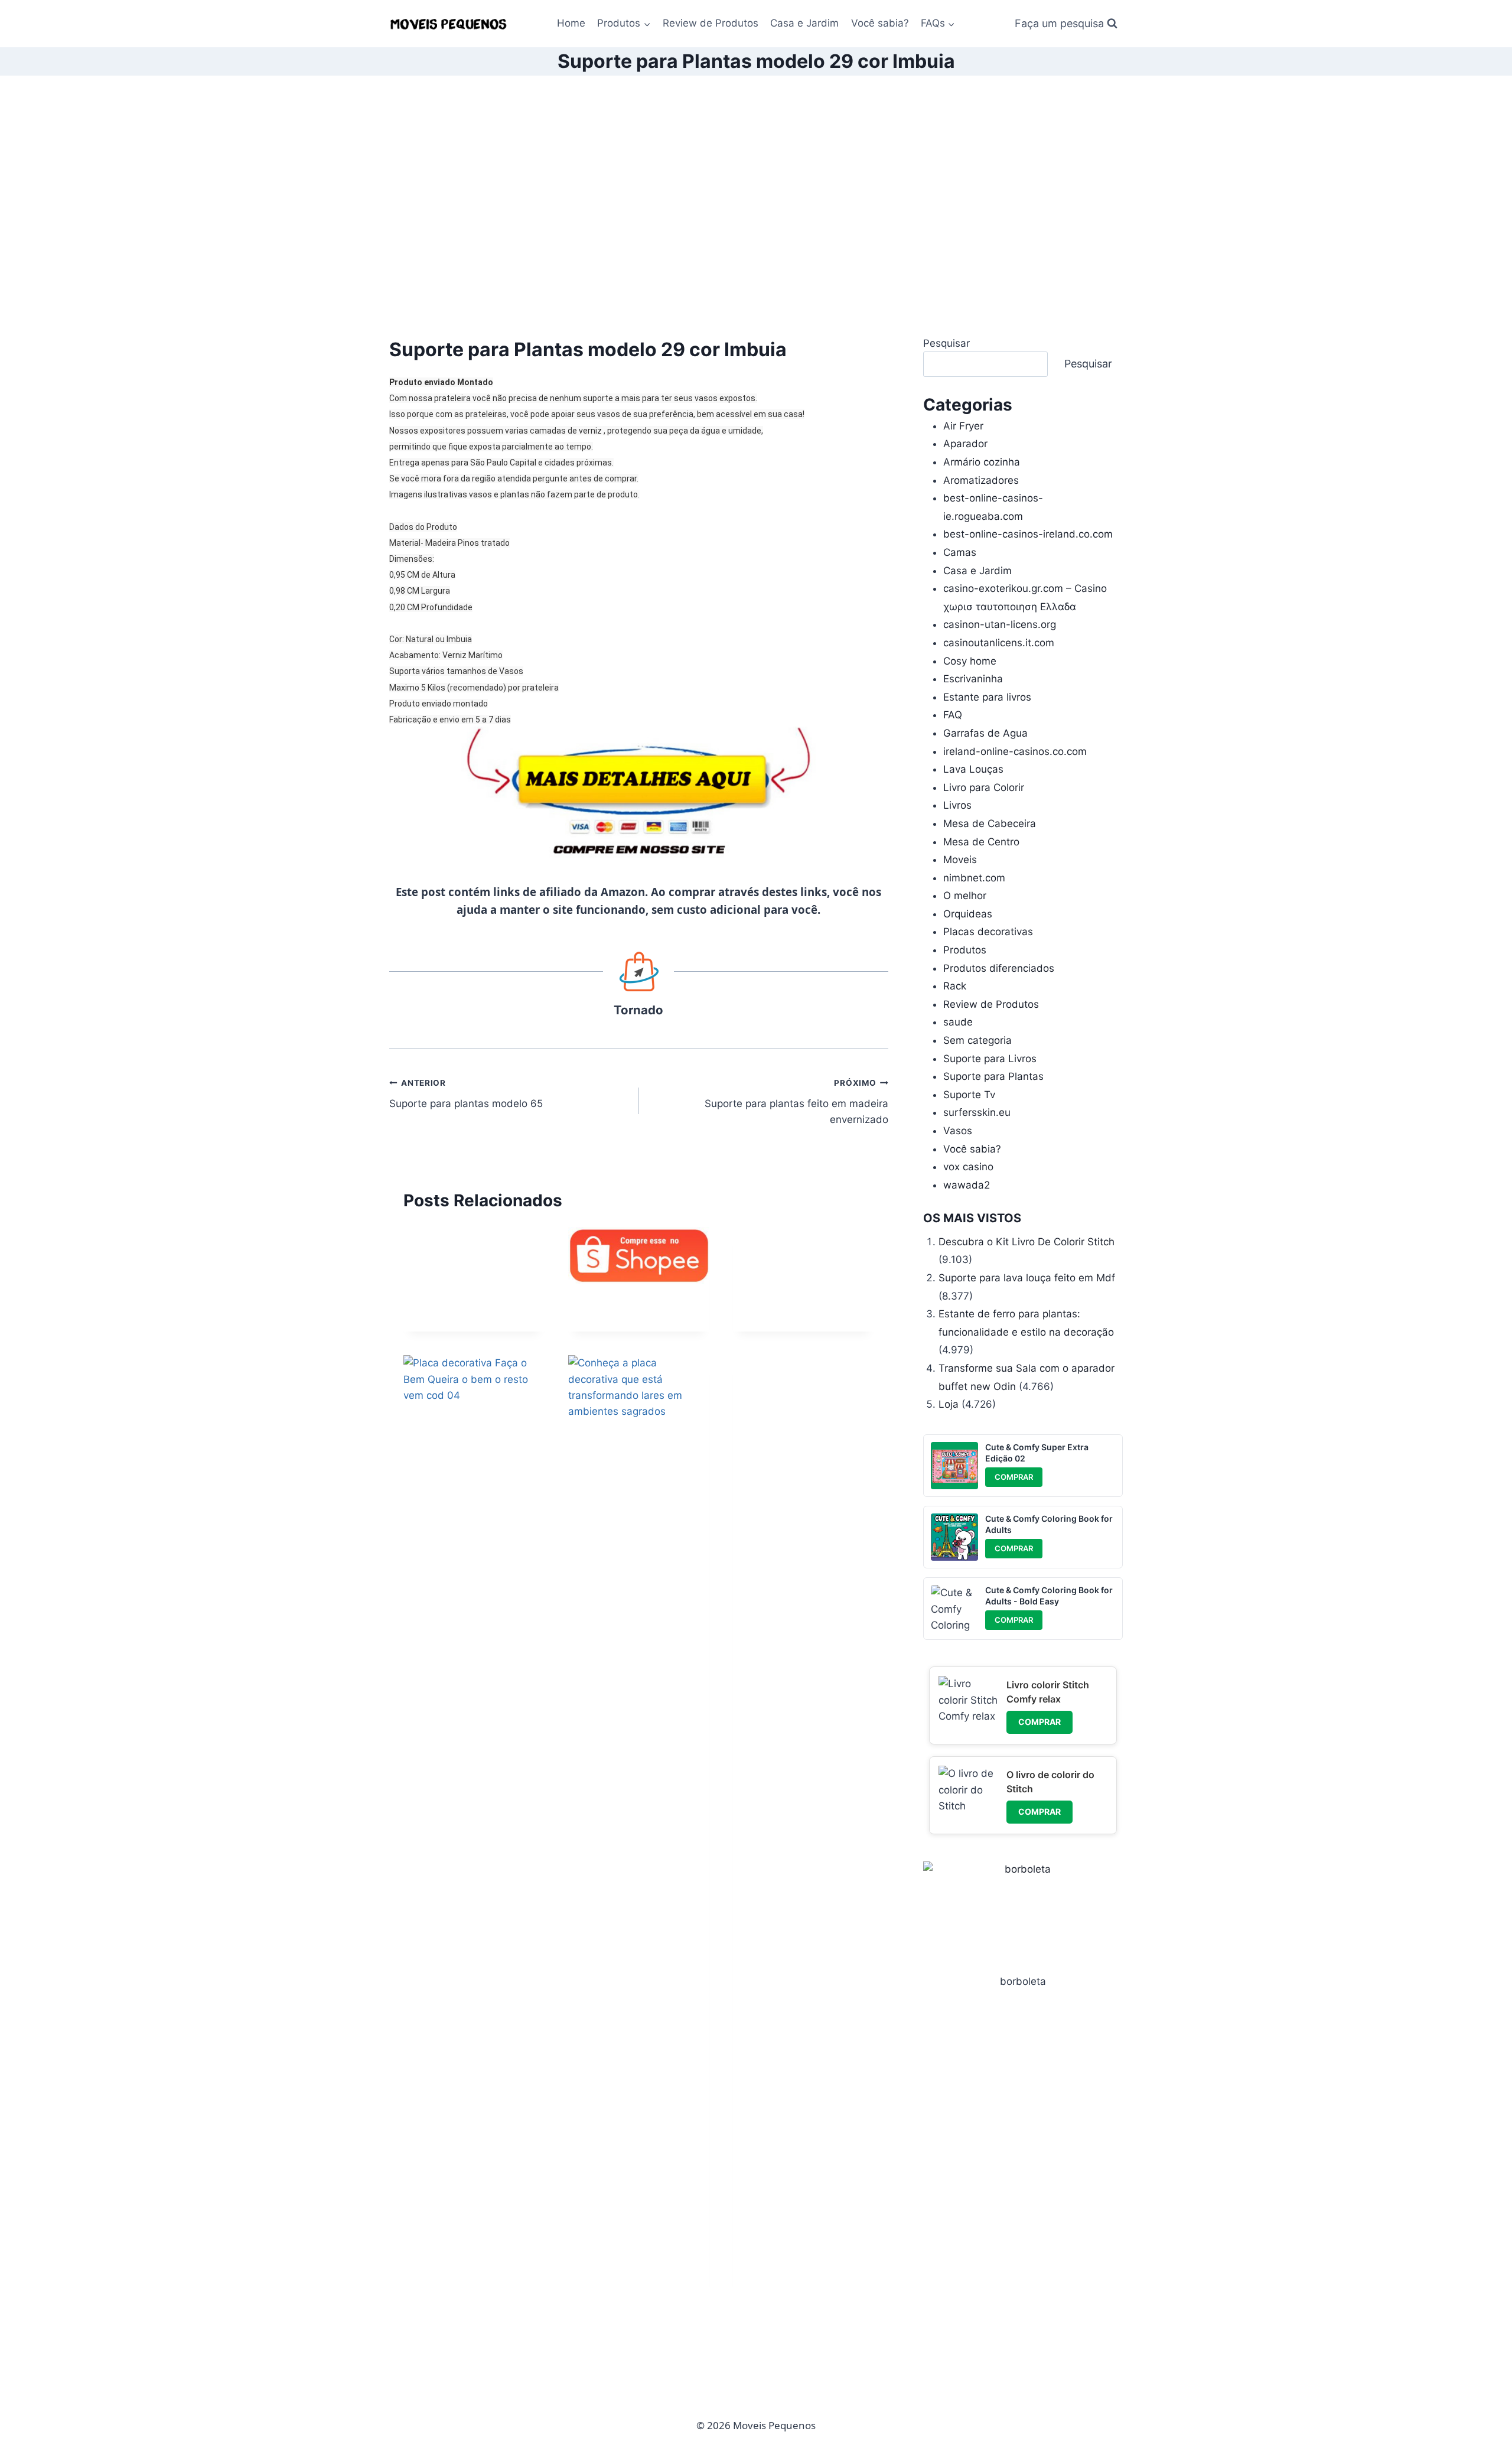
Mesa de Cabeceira (990, 823)
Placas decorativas (988, 932)
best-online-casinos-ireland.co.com (1028, 534)
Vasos (958, 1131)
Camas (960, 552)
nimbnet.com (974, 878)
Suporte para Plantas (993, 1076)
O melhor (965, 896)
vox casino (968, 1167)
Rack (955, 986)
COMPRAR (1014, 1477)
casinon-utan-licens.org (1000, 624)
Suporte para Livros (990, 1059)
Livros (957, 805)
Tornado (638, 1010)
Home (571, 23)
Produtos (965, 950)
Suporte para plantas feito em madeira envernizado (796, 1102)
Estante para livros (987, 697)
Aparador (965, 444)
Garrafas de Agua (985, 733)
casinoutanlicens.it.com (999, 643)
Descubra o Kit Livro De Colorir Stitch (1027, 1242)
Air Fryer (963, 426)
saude (958, 1022)
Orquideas (968, 914)
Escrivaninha (973, 679)
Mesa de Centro (981, 842)
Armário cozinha (982, 462)
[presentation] (639, 1255)
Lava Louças (973, 769)
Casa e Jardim (804, 23)
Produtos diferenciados (999, 968)
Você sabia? (880, 23)
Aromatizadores (981, 480)
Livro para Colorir (984, 787)
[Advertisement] (756, 206)
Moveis (960, 860)
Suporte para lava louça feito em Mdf (1027, 1278)
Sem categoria (977, 1040)
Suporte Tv (969, 1095)
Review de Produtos (711, 23)
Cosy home (970, 661)
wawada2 (967, 1185)
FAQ (953, 715)
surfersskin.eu (977, 1112)
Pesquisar (946, 343)
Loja (949, 1404)
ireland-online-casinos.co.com (1015, 751)
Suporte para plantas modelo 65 (466, 1094)
